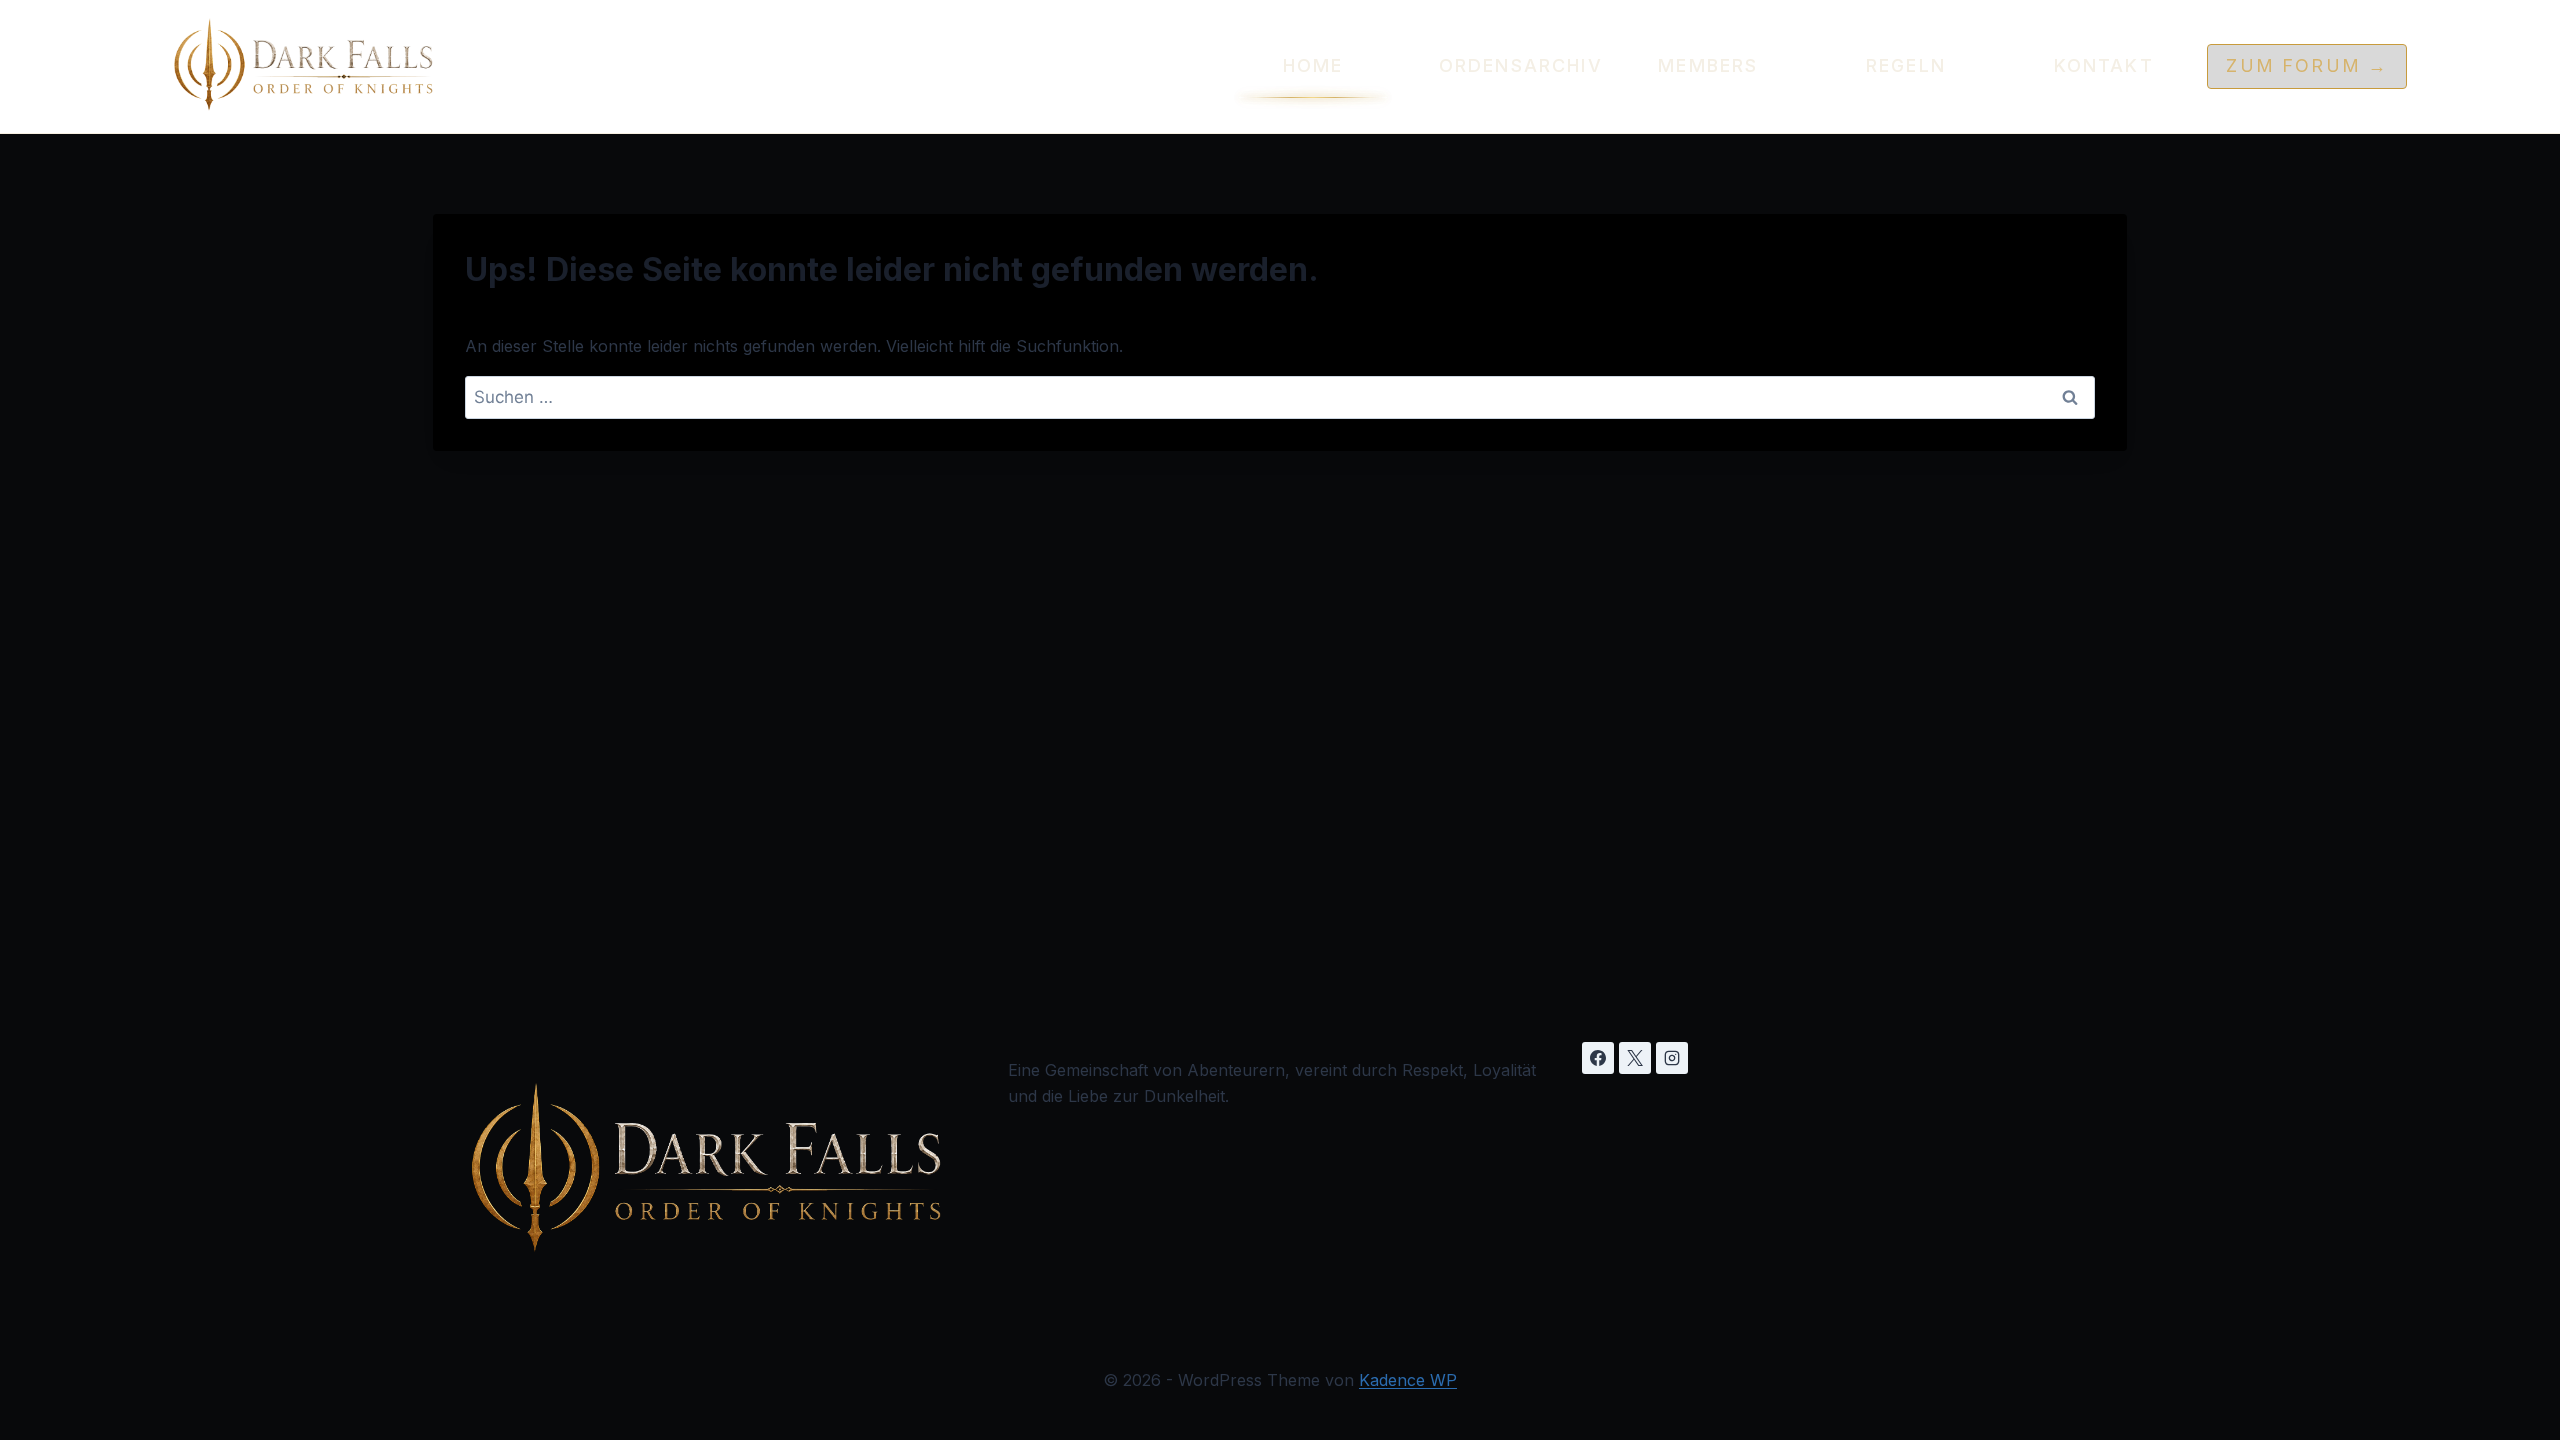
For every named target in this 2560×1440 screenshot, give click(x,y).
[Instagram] (1672, 1058)
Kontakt (2104, 65)
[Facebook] (1598, 1058)
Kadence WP (1408, 1380)
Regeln (1906, 65)
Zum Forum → (2307, 65)
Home (1313, 65)
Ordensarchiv (1512, 65)
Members (1708, 65)
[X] (1635, 1058)
